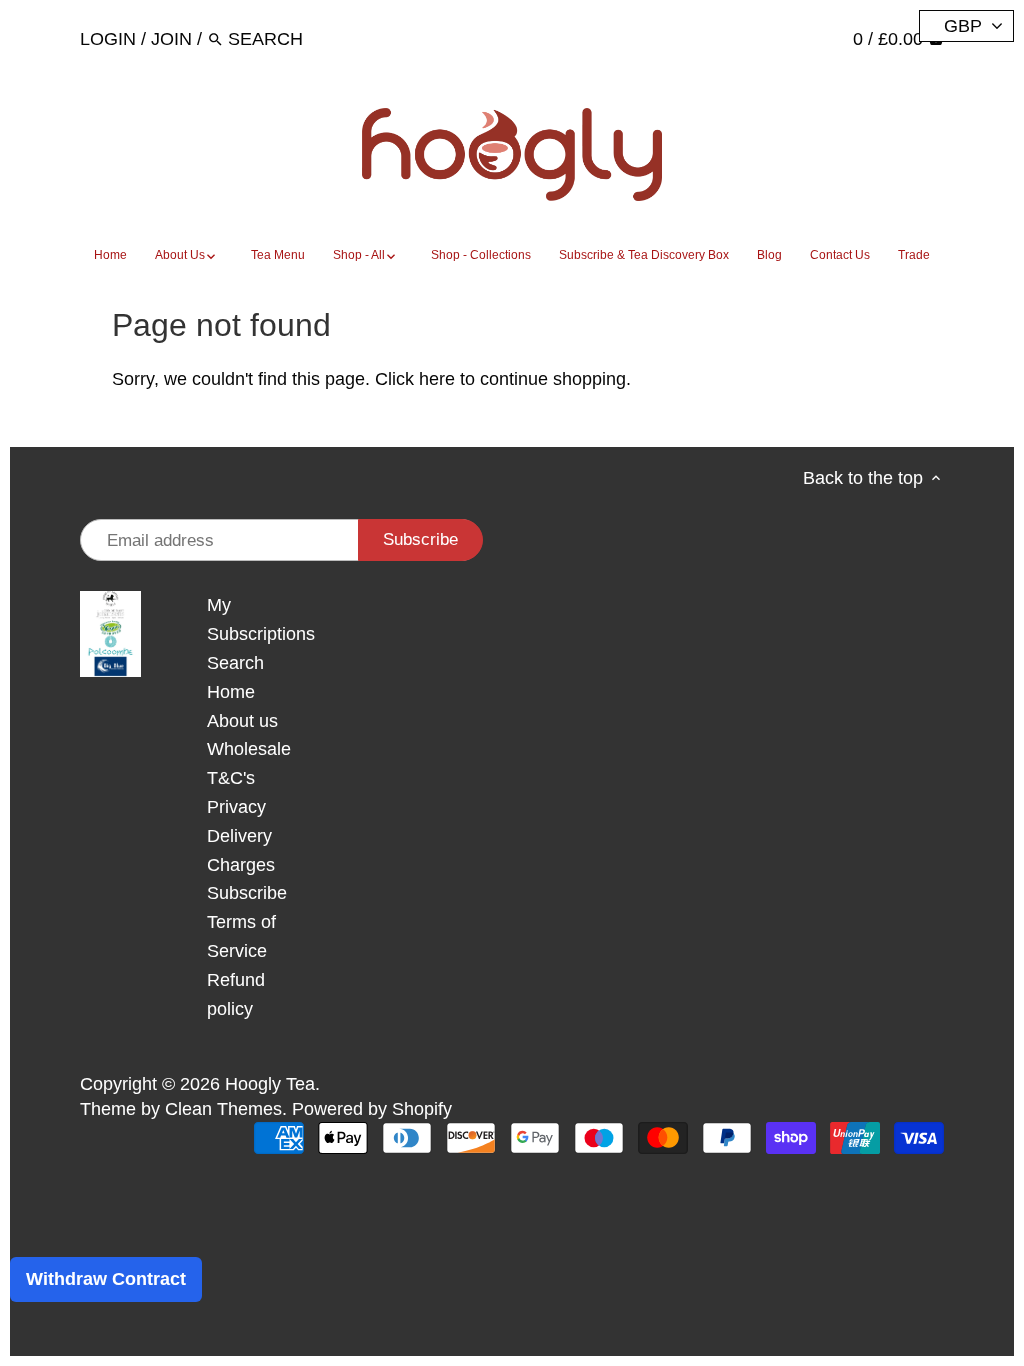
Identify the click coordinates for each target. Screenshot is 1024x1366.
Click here (415, 379)
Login (108, 39)
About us (242, 721)
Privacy (236, 807)
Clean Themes (223, 1109)
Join (171, 39)
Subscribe (247, 893)
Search (235, 663)
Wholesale (249, 749)
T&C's (231, 778)
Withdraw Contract (106, 1279)
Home (231, 692)
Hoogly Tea (270, 1084)
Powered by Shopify (372, 1109)
